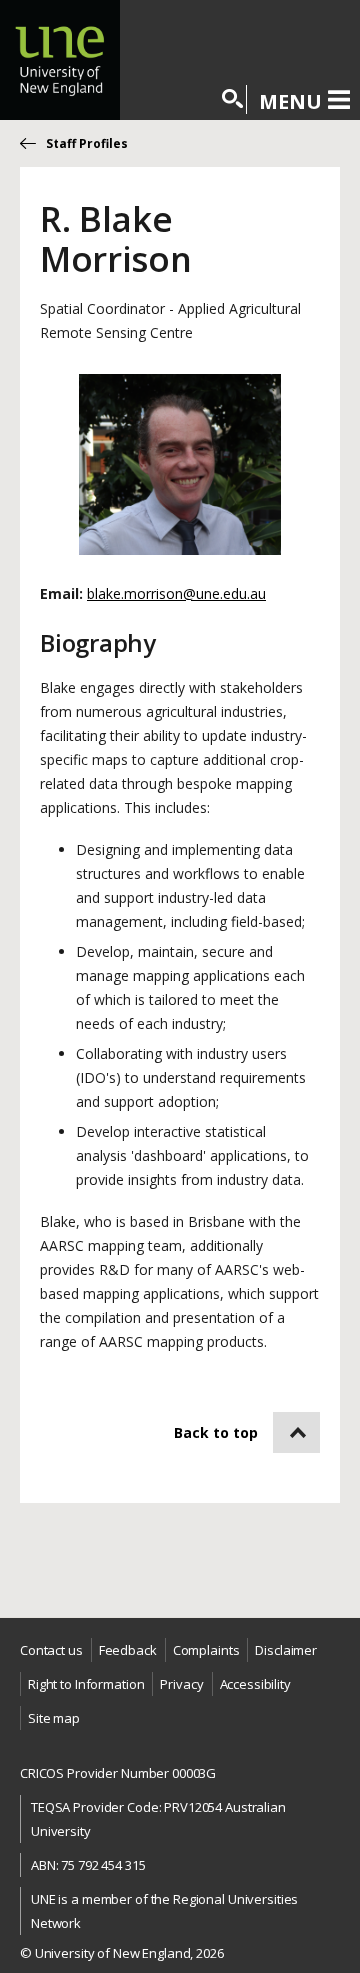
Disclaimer (286, 1650)
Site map (54, 1718)
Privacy (181, 1684)
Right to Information (86, 1684)
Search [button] (233, 99)
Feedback (128, 1650)
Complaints (206, 1650)
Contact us (51, 1650)
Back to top (216, 1432)
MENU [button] (290, 101)
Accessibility (255, 1684)
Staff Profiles (87, 143)
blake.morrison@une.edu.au (176, 593)
